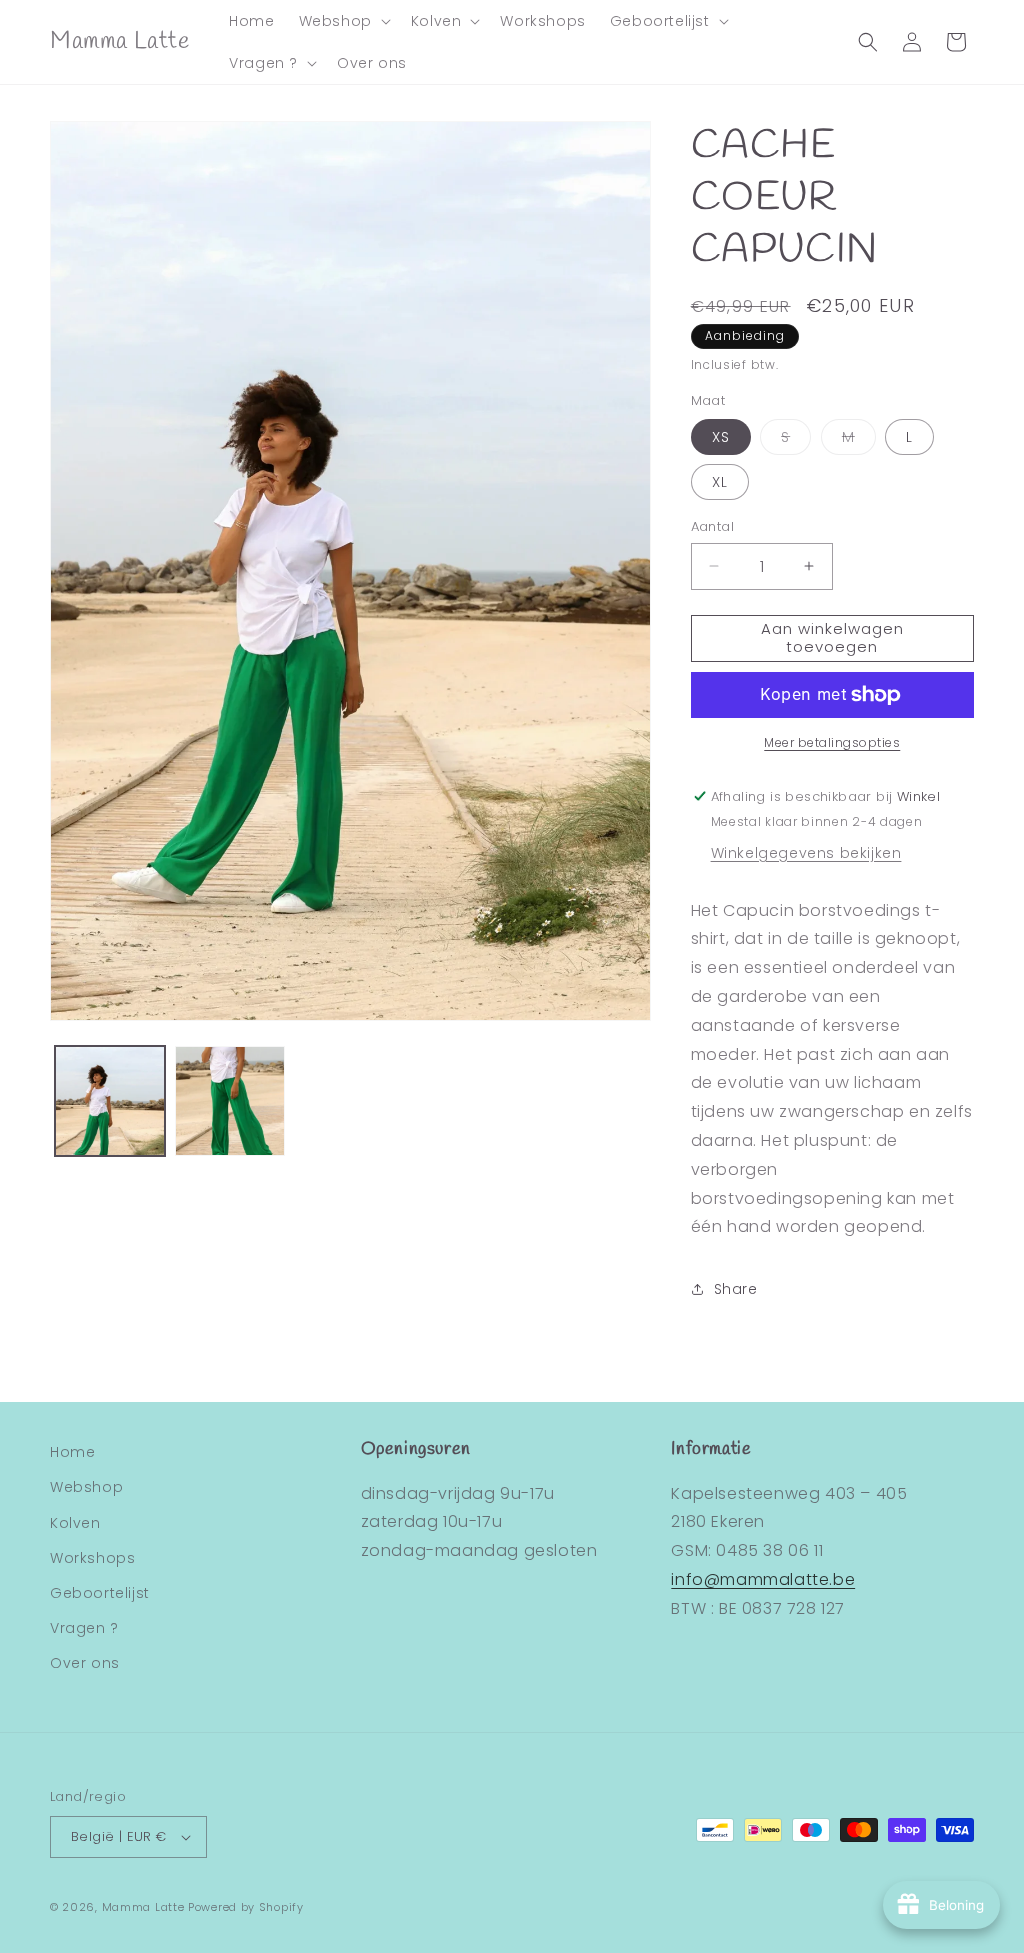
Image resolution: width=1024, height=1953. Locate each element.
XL (720, 482)
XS (721, 437)
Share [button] (736, 1289)
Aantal (712, 526)
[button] (343, 21)
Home (72, 1452)
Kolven (75, 1523)
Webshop (86, 1487)
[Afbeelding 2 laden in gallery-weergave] (230, 1101)
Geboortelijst (100, 1593)
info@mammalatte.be (763, 1579)
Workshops (92, 1558)
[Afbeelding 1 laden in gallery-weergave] (110, 1101)
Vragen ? (84, 1628)
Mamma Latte (143, 1907)
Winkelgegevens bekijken (806, 853)
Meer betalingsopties (832, 742)
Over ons (85, 1663)
